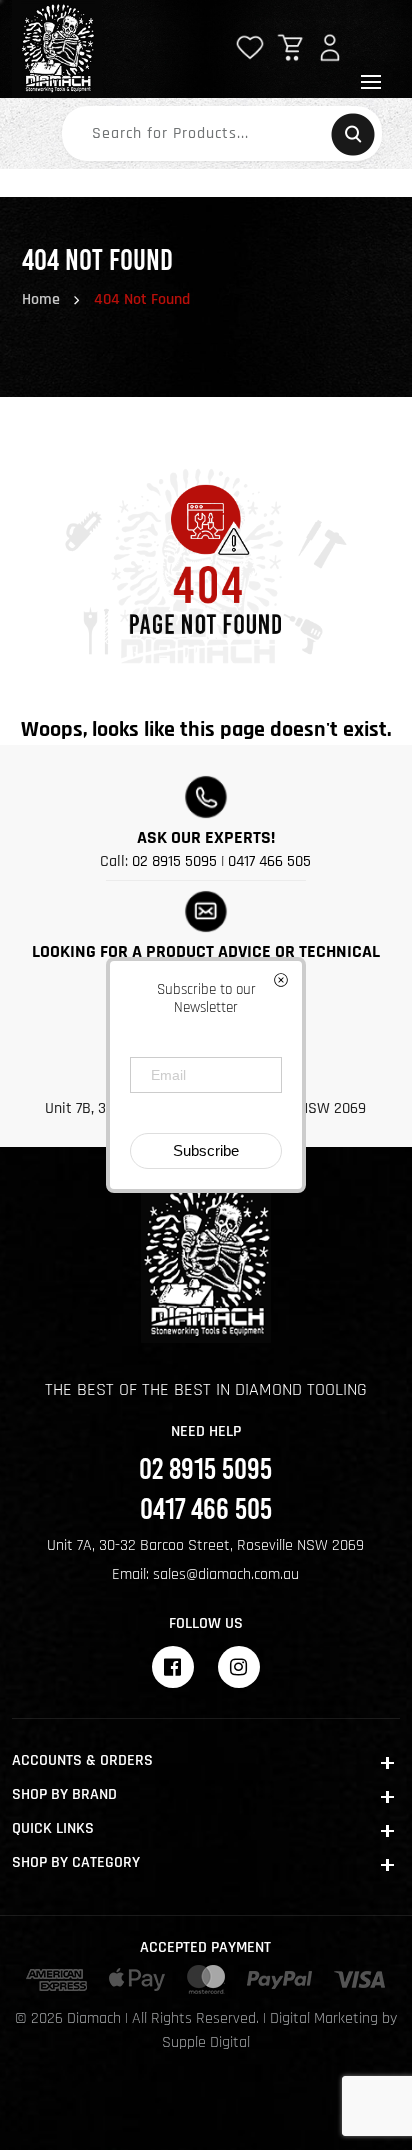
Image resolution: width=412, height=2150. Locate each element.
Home (41, 299)
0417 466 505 (269, 861)
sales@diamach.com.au (226, 1574)
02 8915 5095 (174, 861)
